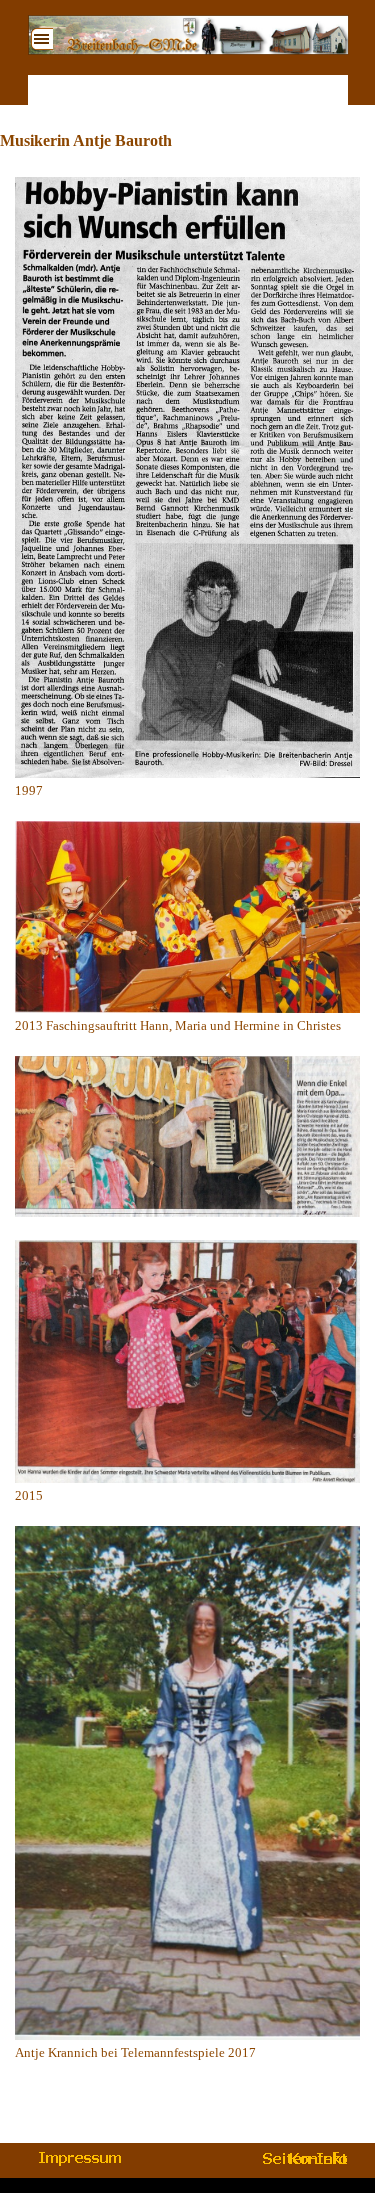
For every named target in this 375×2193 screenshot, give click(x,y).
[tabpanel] (187, 1140)
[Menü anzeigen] (42, 39)
